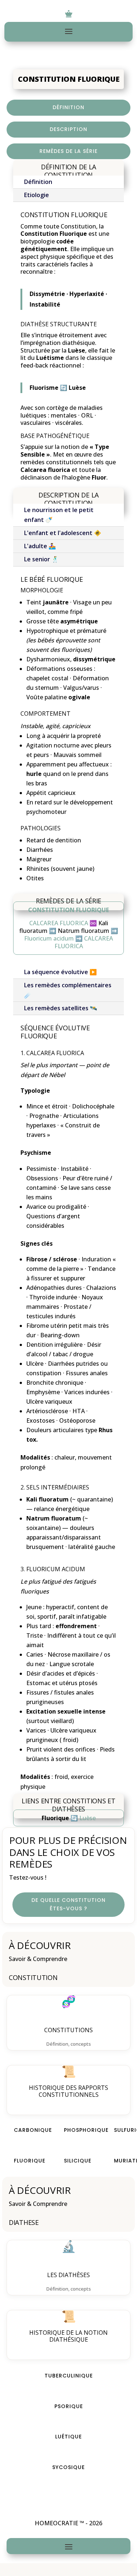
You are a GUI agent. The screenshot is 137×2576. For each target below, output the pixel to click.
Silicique (72, 2161)
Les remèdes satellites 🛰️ (61, 1008)
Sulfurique (122, 2130)
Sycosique (68, 2467)
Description (68, 129)
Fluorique (22, 2161)
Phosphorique (72, 2130)
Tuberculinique (69, 2376)
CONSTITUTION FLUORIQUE (68, 910)
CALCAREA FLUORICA (59, 923)
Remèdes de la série (68, 151)
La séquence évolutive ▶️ (60, 972)
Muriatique (122, 2161)
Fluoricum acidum (49, 938)
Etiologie (37, 195)
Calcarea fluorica (55, 1053)
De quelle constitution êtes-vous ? (68, 1904)
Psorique (69, 2406)
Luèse (87, 1818)
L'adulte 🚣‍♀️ (40, 546)
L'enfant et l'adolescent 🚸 (63, 533)
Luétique (68, 2437)
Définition (68, 107)
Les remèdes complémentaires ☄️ (68, 990)
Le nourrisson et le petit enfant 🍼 (59, 515)
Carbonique (22, 2130)
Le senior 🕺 (41, 559)
